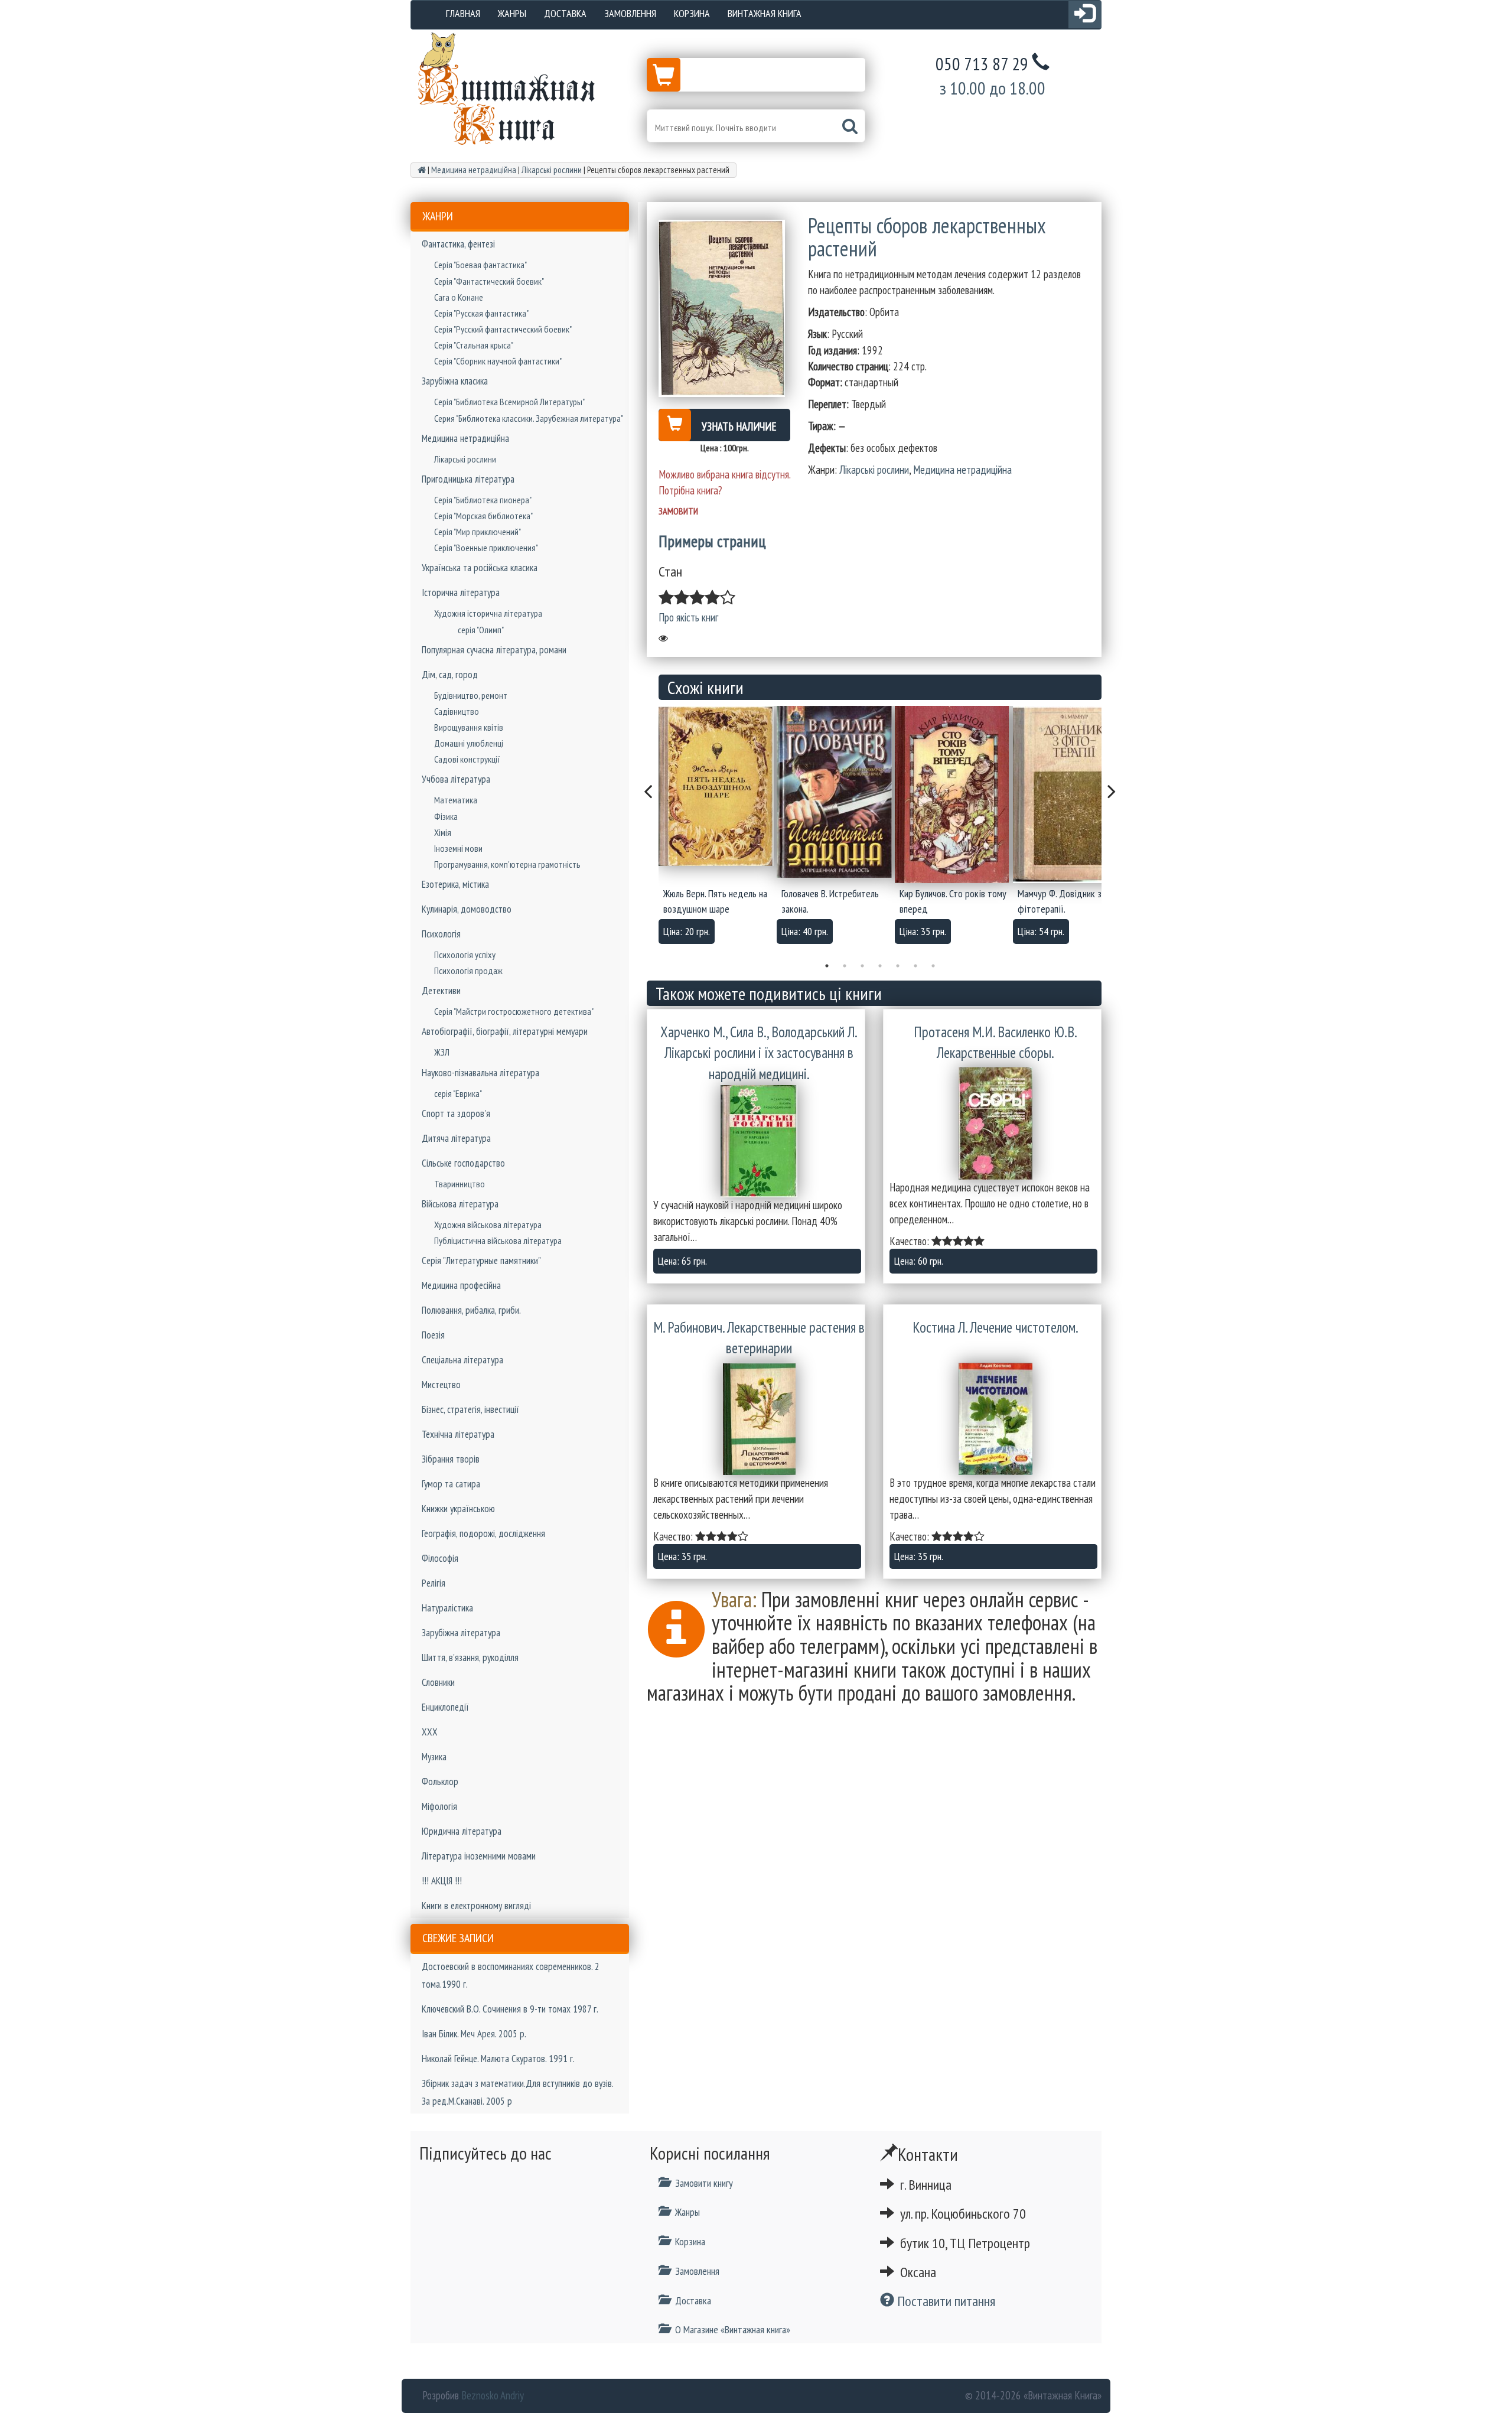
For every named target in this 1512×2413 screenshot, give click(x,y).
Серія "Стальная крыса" (474, 345)
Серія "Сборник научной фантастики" (498, 361)
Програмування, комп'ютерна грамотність (507, 864)
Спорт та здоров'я (456, 1113)
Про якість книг (688, 617)
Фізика (446, 816)
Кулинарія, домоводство (467, 909)
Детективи (441, 991)
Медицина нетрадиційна (465, 438)
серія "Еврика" (458, 1093)
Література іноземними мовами (479, 1856)
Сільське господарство (463, 1163)
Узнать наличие (739, 426)
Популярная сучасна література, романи (494, 650)
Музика (434, 1757)
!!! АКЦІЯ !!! (442, 1881)
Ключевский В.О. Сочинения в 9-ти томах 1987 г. (510, 2009)
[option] (718, 828)
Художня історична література (488, 613)
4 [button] (880, 966)
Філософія (440, 1558)
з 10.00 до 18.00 (993, 88)
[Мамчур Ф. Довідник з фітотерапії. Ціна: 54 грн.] (1072, 794)
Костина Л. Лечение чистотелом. (995, 1327)
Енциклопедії (445, 1707)
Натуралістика (447, 1608)
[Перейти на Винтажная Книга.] (422, 170)
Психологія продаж (468, 971)
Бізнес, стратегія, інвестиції (470, 1409)
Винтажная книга (765, 13)
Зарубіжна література (461, 1633)
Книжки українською (458, 1509)
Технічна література (458, 1434)
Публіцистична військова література (498, 1240)
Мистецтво (441, 1385)
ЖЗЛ (442, 1052)
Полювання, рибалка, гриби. (471, 1310)
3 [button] (862, 966)
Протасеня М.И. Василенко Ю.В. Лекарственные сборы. (995, 1043)
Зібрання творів (451, 1459)
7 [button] (933, 966)
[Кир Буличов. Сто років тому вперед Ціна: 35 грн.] (954, 794)
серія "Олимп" (481, 630)
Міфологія (439, 1806)
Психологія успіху (465, 955)
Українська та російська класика (480, 568)
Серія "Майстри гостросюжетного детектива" (514, 1011)
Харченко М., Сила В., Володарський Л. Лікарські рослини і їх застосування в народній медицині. (759, 1053)
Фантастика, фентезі (458, 244)
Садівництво (457, 711)
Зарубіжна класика (455, 381)
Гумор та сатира (451, 1484)
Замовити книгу (704, 2183)
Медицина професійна (461, 1285)
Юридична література (462, 1831)
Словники (438, 1682)
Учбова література (456, 779)
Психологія (441, 934)
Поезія (433, 1335)
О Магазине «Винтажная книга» (733, 2329)
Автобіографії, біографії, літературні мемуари (505, 1031)
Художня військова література (488, 1225)
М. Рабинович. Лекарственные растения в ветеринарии (759, 1338)
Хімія (443, 832)
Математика (456, 800)
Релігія (434, 1583)
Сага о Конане (459, 297)
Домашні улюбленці (469, 743)
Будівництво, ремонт (471, 695)
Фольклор (440, 1782)
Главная (463, 13)
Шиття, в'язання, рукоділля (470, 1657)
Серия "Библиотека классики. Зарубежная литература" (529, 418)
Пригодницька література (468, 479)
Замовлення (630, 13)
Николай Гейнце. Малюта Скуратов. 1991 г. (498, 2059)
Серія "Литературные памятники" (481, 1261)
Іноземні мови (458, 848)
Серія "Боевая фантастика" (480, 265)
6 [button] (915, 966)
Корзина (692, 13)
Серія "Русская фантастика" (481, 313)
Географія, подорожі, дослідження (483, 1533)
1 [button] (827, 966)
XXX (430, 1732)
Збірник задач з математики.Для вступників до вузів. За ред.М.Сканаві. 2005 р (517, 2092)
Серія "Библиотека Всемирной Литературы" (509, 402)
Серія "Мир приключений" (478, 532)
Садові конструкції (467, 759)
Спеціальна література (462, 1360)
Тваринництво (460, 1184)
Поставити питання (945, 2301)
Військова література (460, 1204)
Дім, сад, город (450, 675)
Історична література (461, 592)
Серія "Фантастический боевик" (489, 281)
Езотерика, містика (455, 884)
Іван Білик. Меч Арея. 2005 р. (474, 2034)
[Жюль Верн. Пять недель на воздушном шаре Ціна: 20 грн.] (718, 786)
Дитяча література (456, 1138)
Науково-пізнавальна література (480, 1073)
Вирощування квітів (469, 727)
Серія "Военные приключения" (486, 548)
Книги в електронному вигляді (476, 1906)
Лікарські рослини (465, 459)
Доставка (565, 13)
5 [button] (898, 966)
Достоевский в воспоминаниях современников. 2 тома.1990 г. (511, 1975)
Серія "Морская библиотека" (483, 516)
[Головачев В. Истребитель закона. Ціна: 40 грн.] (836, 792)
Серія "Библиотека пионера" (483, 500)
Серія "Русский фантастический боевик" (503, 329)
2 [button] (845, 966)
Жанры (512, 13)
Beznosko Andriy (493, 2395)
